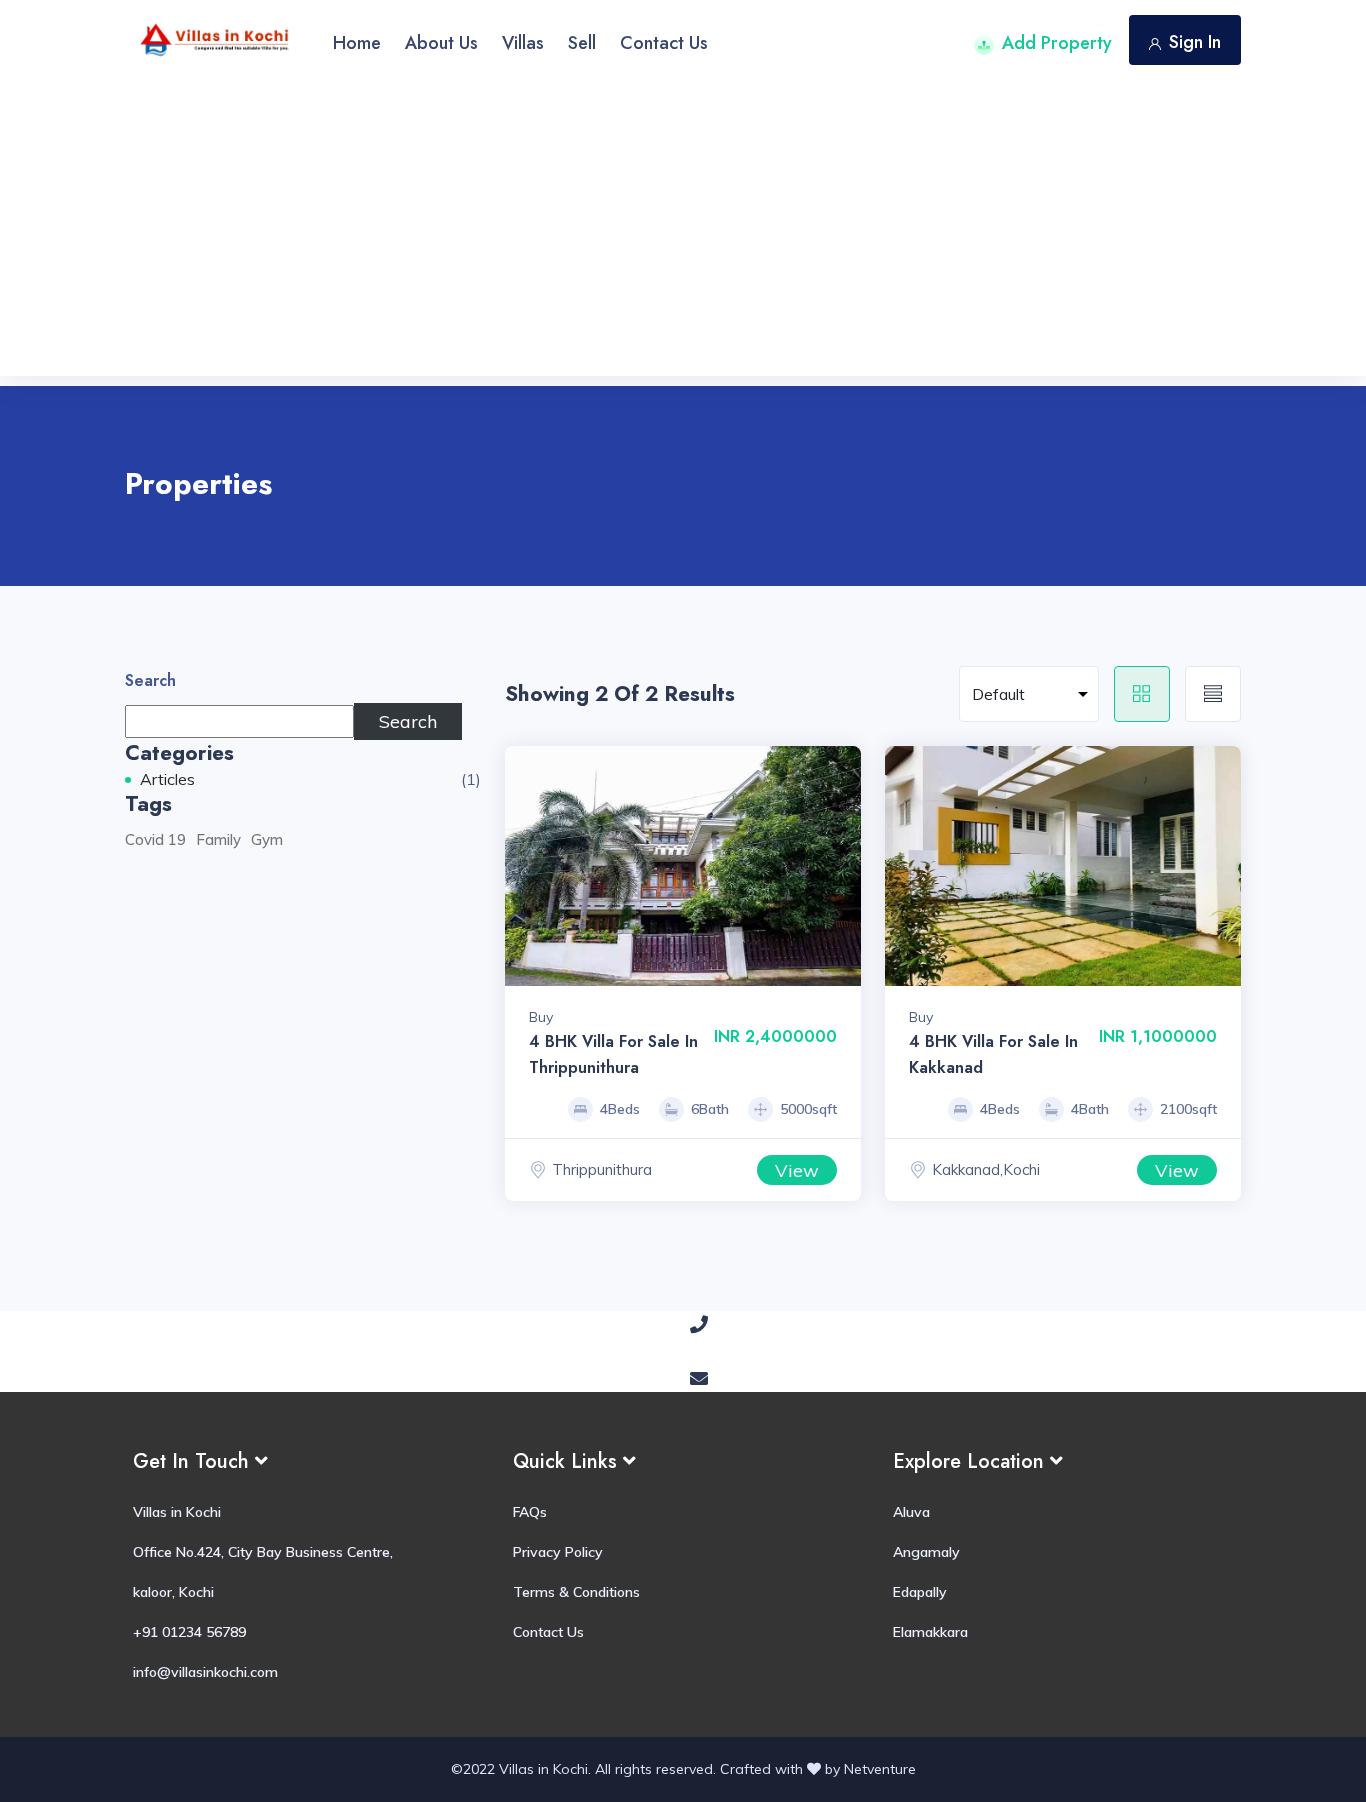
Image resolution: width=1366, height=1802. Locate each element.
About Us (441, 43)
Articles (167, 779)
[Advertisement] (683, 236)
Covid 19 (155, 839)
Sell (582, 43)
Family (218, 839)
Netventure (880, 1769)
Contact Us (664, 43)
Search (150, 680)
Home (357, 43)
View (797, 1170)
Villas (523, 43)
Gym (267, 839)
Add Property (1057, 43)
